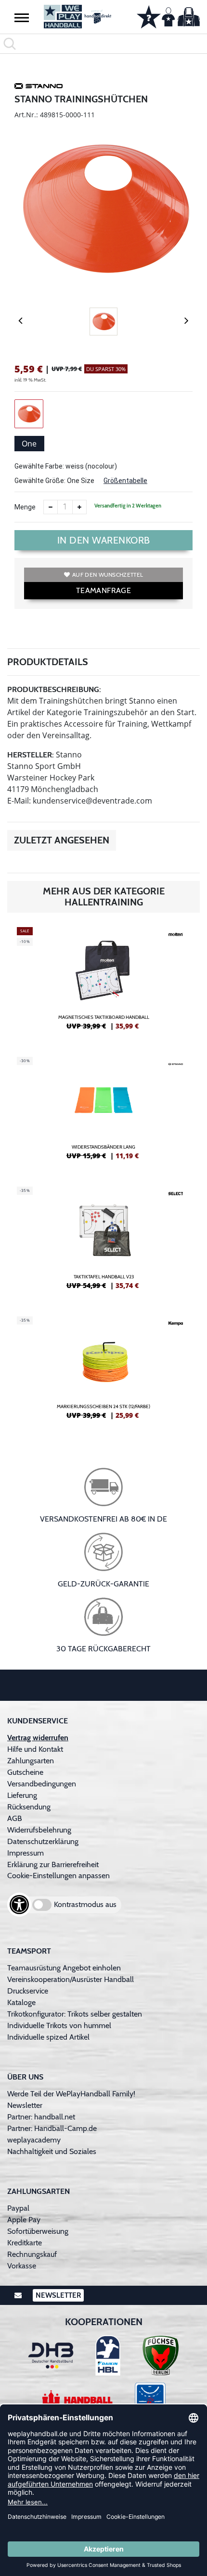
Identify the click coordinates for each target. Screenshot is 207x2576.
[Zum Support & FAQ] (149, 16)
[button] (22, 17)
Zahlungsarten (31, 1761)
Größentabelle (125, 481)
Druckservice (28, 1991)
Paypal (18, 2208)
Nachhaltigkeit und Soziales (52, 2151)
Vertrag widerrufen (38, 1738)
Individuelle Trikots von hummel (59, 2025)
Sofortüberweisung (38, 2231)
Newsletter (25, 2105)
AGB (15, 1818)
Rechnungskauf (32, 2254)
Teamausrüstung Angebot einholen (64, 1968)
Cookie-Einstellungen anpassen (58, 1876)
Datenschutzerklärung (43, 1841)
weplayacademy (34, 2140)
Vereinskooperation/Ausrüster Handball (71, 1979)
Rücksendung (29, 1807)
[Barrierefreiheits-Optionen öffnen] (19, 1905)
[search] (103, 44)
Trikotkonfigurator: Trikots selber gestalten (75, 2014)
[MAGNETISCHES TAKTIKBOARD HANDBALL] (103, 982)
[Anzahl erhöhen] (79, 507)
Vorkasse (22, 2266)
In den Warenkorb (104, 540)
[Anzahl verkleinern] (51, 507)
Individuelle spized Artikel (48, 2037)
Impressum (26, 1853)
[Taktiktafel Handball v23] (103, 1242)
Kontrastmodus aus (85, 1904)
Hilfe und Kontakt (35, 1749)
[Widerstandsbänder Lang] (103, 1112)
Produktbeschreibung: (54, 689)
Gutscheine (25, 1772)
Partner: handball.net (41, 2117)
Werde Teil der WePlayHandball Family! (71, 2094)
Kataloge (21, 2002)
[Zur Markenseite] (39, 87)
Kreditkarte (25, 2243)
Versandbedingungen (42, 1784)
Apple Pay (24, 2220)
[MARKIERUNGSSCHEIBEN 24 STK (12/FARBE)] (103, 1372)
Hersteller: (31, 755)
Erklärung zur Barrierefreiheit (53, 1864)
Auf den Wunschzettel (108, 575)
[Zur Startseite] (78, 17)
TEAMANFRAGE (103, 590)
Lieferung (22, 1795)
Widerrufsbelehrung (39, 1830)
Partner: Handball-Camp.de (52, 2128)
